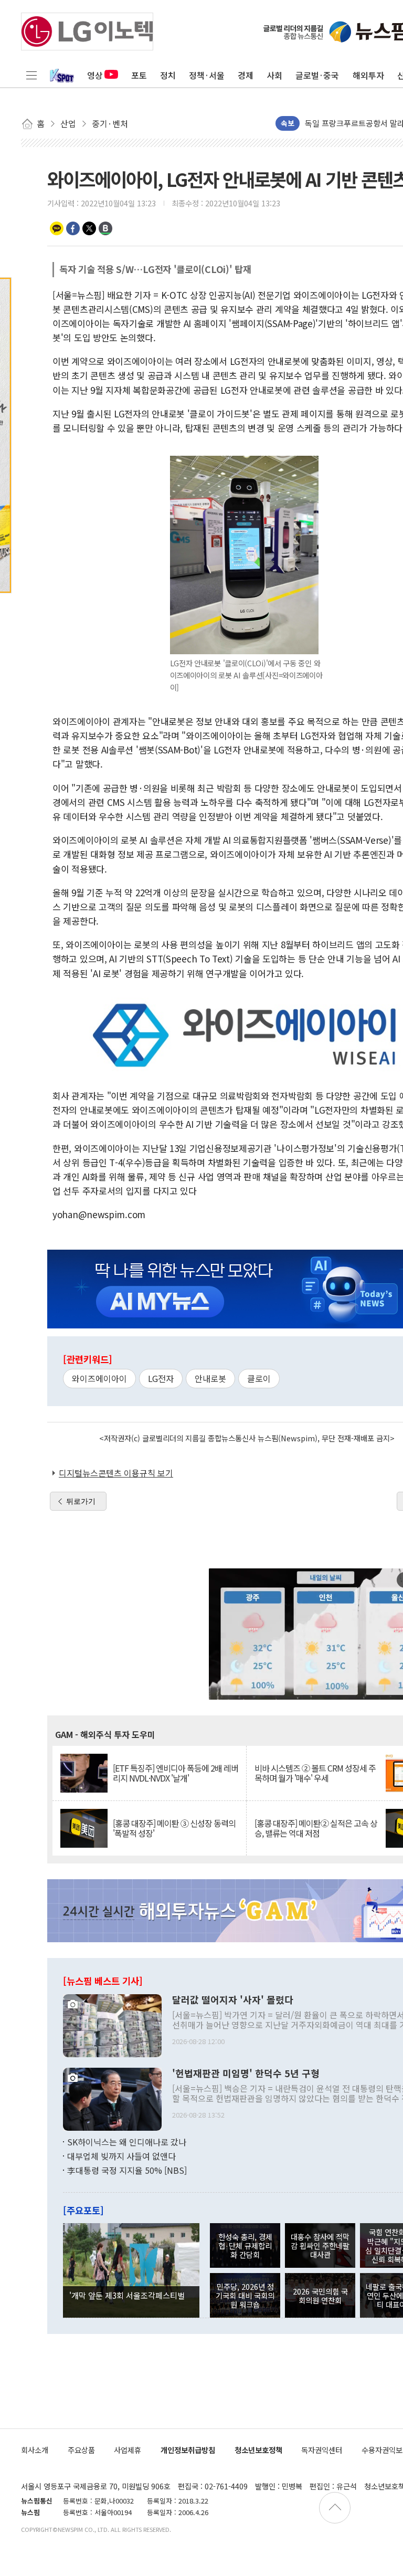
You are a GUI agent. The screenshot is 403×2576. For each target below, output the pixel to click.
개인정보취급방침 (188, 2450)
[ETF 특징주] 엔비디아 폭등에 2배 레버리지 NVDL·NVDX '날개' (176, 1773)
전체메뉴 (31, 75)
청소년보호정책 (258, 2450)
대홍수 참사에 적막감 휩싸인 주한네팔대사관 (320, 2246)
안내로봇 (210, 1378)
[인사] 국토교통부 (334, 123)
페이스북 (73, 228)
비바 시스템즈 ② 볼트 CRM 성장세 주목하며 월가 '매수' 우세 (315, 1773)
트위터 (89, 228)
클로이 (259, 1378)
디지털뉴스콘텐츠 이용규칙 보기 (116, 1473)
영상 (95, 75)
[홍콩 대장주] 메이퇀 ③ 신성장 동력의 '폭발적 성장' (174, 1828)
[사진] (112, 2024)
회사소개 (35, 2450)
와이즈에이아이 (99, 1378)
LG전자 (161, 1378)
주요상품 (81, 2450)
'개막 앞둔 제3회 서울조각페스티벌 (127, 2295)
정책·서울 (207, 75)
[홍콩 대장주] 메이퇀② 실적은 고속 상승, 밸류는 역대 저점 (316, 1828)
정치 (168, 75)
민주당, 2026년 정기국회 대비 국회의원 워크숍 (245, 2296)
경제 (246, 75)
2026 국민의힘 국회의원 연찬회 (320, 2296)
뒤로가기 (81, 1501)
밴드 (105, 228)
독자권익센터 (322, 2450)
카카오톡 (57, 228)
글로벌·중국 (317, 75)
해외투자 (368, 75)
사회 (274, 75)
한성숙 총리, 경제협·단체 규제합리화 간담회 (245, 2246)
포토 (139, 75)
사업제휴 (128, 2450)
